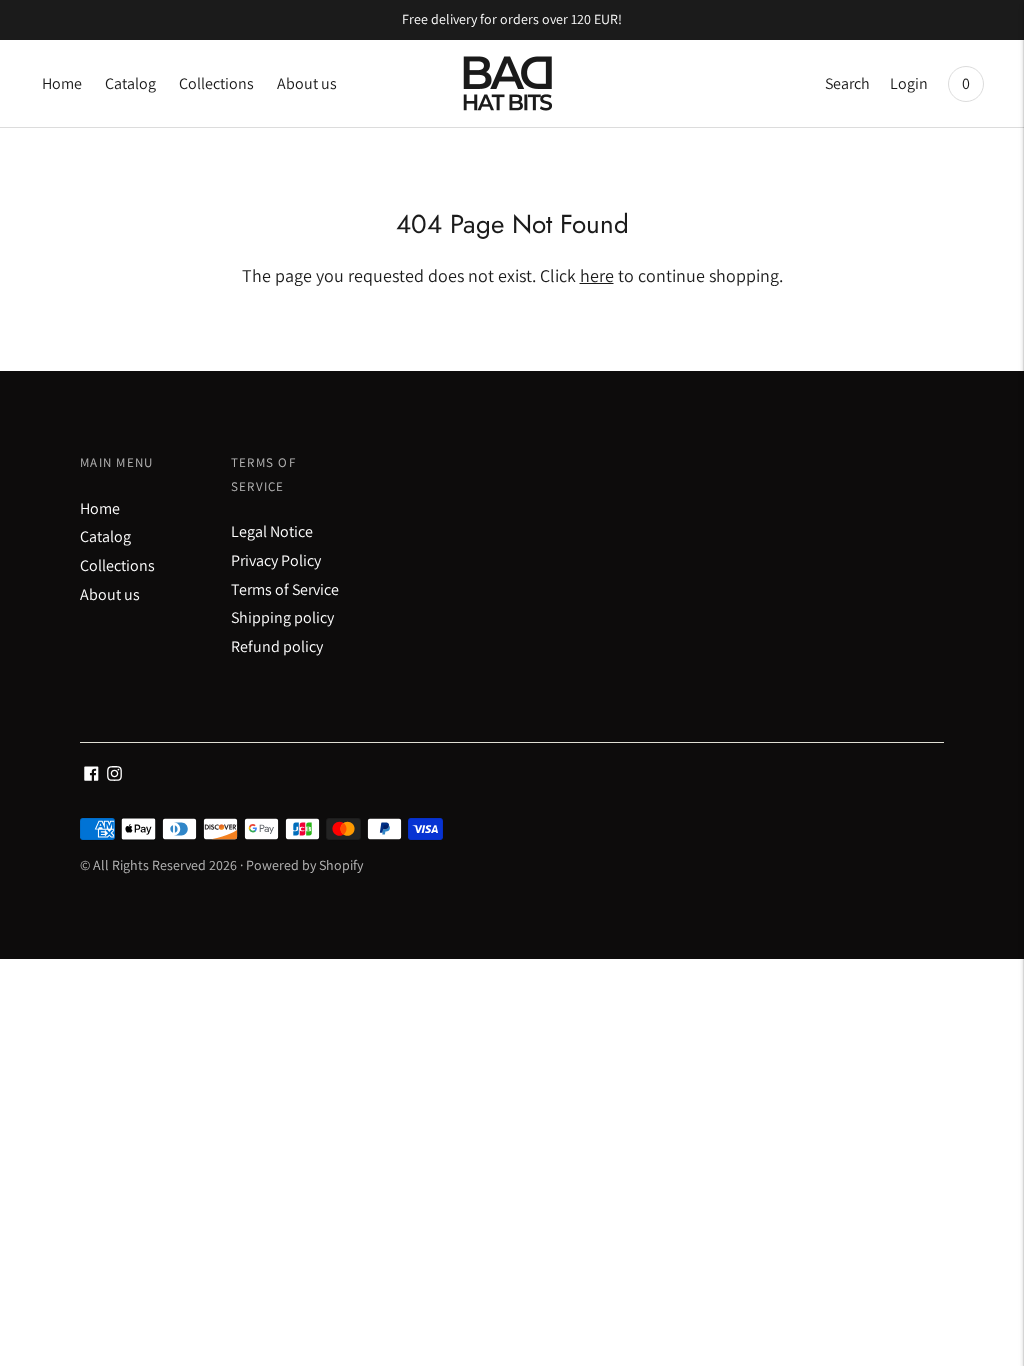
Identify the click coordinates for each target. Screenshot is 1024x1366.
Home (62, 83)
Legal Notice (272, 531)
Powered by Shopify (304, 865)
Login (909, 83)
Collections (216, 83)
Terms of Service (285, 589)
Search (847, 83)
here (597, 275)
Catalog (130, 83)
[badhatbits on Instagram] (114, 775)
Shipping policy (282, 617)
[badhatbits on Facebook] (91, 775)
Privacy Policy (276, 560)
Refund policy (277, 646)
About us (307, 83)
